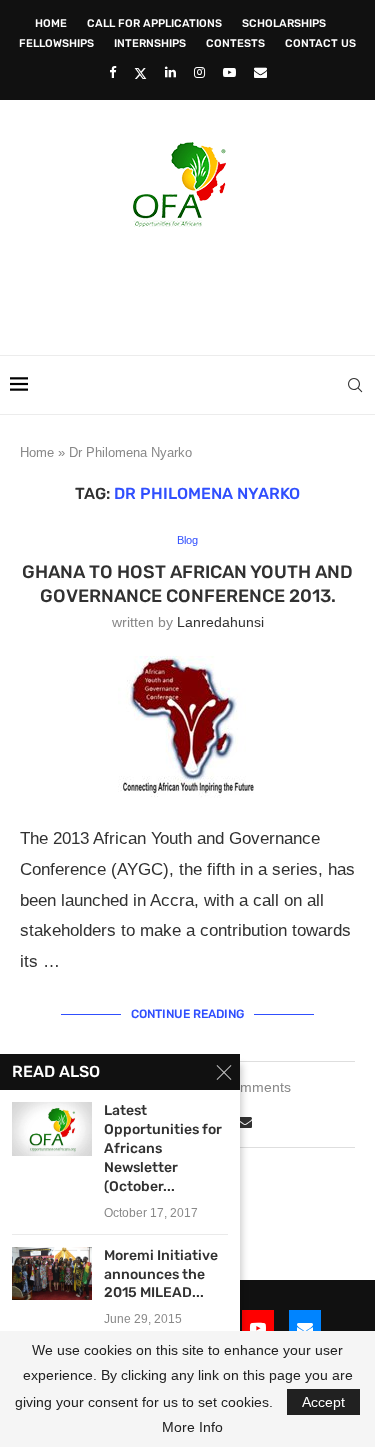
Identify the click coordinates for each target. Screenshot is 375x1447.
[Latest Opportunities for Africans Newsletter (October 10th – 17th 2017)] (52, 1128)
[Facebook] (112, 72)
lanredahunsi (220, 622)
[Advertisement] (192, 285)
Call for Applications (154, 23)
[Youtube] (229, 72)
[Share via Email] (245, 1122)
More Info (192, 1427)
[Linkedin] (170, 72)
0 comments (252, 1087)
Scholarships (284, 23)
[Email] (260, 72)
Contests (235, 43)
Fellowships (56, 43)
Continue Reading (187, 1014)
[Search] (355, 385)
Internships (150, 43)
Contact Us (320, 43)
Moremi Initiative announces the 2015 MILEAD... (161, 1274)
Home (51, 23)
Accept (323, 1402)
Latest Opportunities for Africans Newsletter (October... (163, 1148)
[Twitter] (140, 73)
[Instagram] (199, 72)
